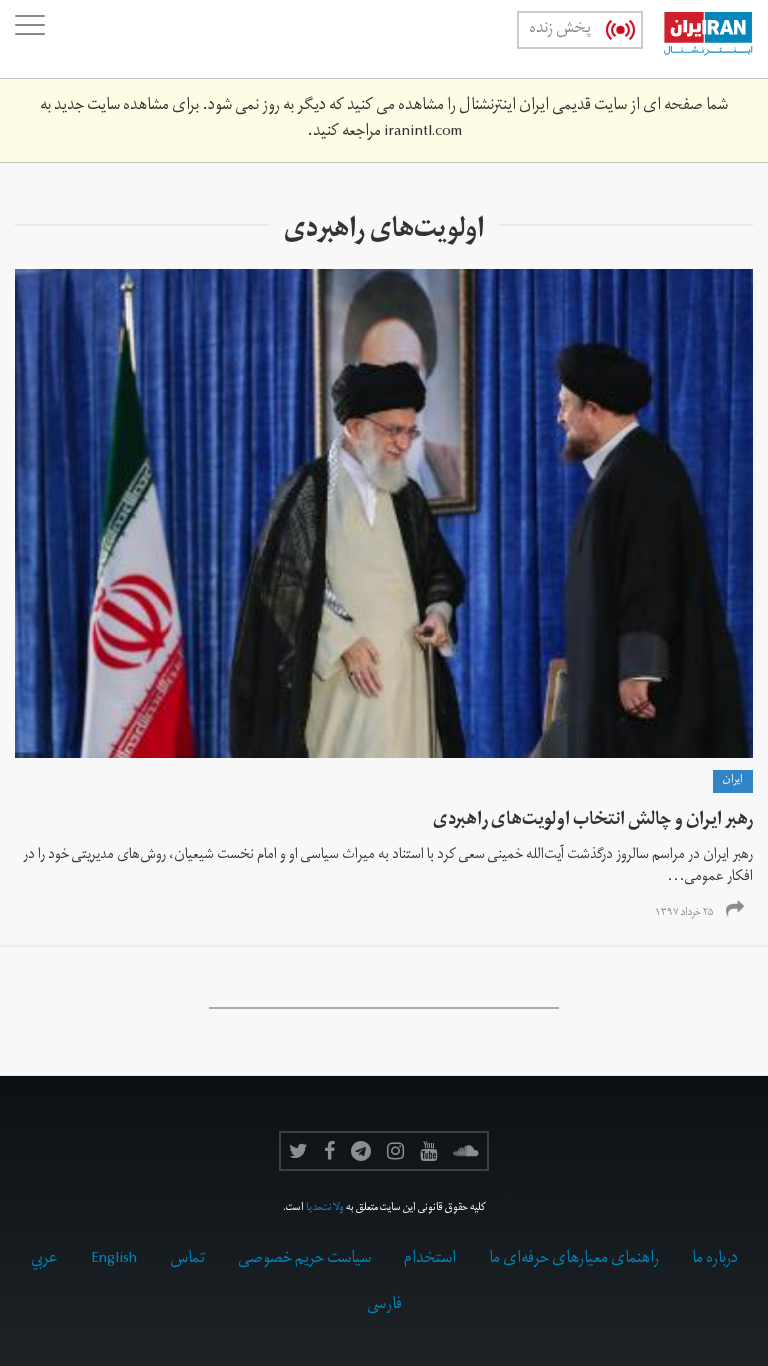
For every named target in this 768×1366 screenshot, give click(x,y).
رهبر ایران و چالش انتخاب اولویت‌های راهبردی (593, 821)
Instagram (395, 1151)
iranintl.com (423, 133)
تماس (187, 1260)
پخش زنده (560, 30)
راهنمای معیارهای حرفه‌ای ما (574, 1260)
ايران (733, 781)
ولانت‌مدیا (325, 1209)
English (114, 1260)
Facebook (329, 1151)
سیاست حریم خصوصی (304, 1260)
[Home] (698, 39)
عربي (44, 1260)
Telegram (361, 1151)
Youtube (428, 1151)
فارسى (384, 1306)
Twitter (298, 1151)
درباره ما (715, 1260)
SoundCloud (466, 1151)
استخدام (430, 1260)
